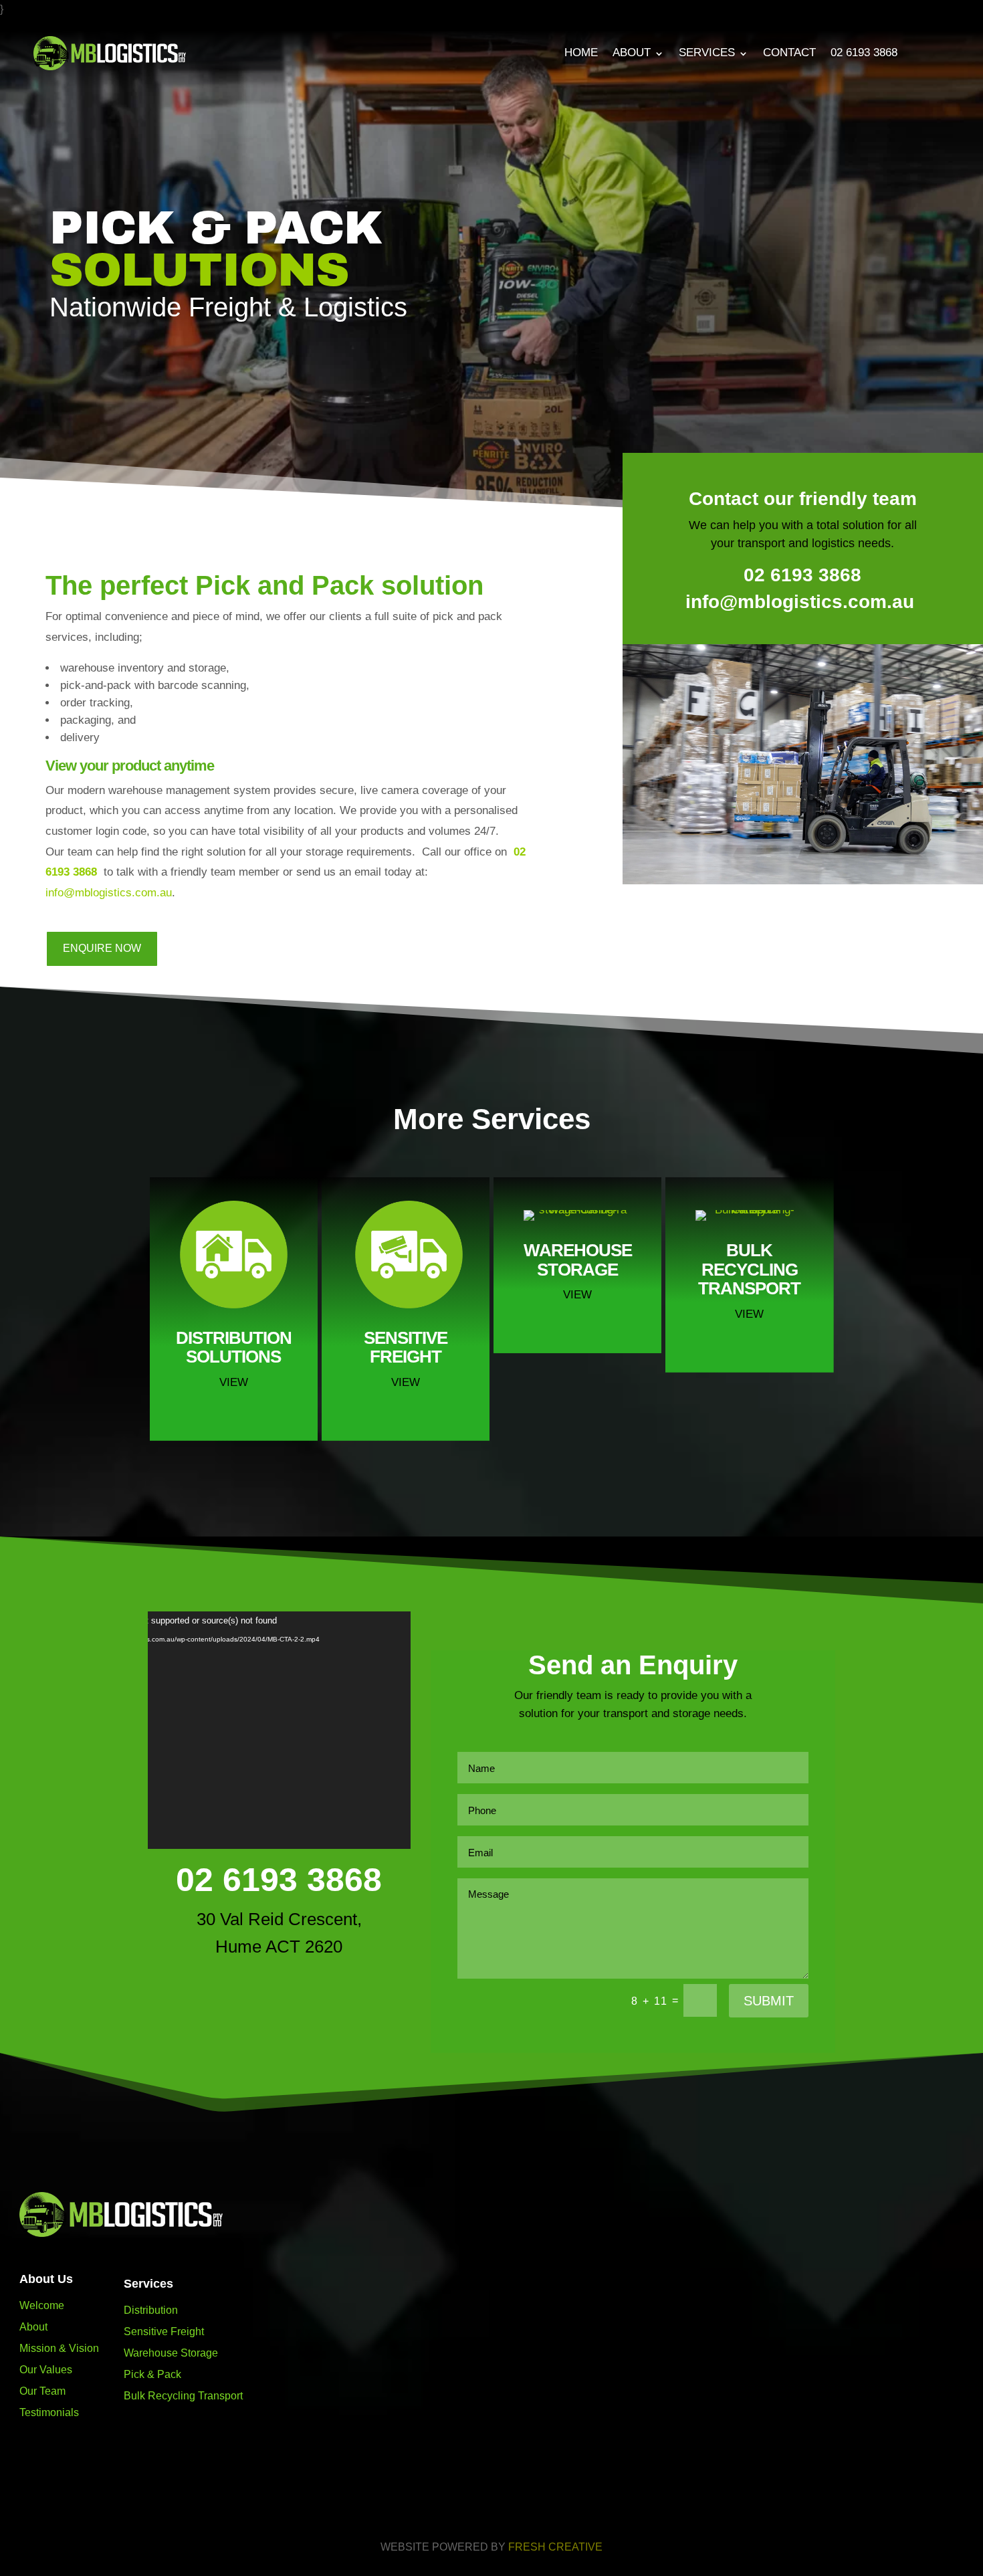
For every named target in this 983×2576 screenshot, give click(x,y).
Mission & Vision (59, 2348)
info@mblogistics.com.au (109, 893)
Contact (789, 53)
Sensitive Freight (164, 2332)
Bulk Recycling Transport (183, 2396)
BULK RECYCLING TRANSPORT (749, 1269)
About (632, 53)
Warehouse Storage (171, 2353)
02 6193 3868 (864, 53)
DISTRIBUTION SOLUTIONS (234, 1348)
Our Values (46, 2370)
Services (707, 53)
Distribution (151, 2310)
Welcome (42, 2305)
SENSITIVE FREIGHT (406, 1348)
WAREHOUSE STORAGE (578, 1260)
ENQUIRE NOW (102, 948)
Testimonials (49, 2412)
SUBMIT (769, 2001)
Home (581, 53)
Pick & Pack (152, 2374)
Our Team (42, 2391)
